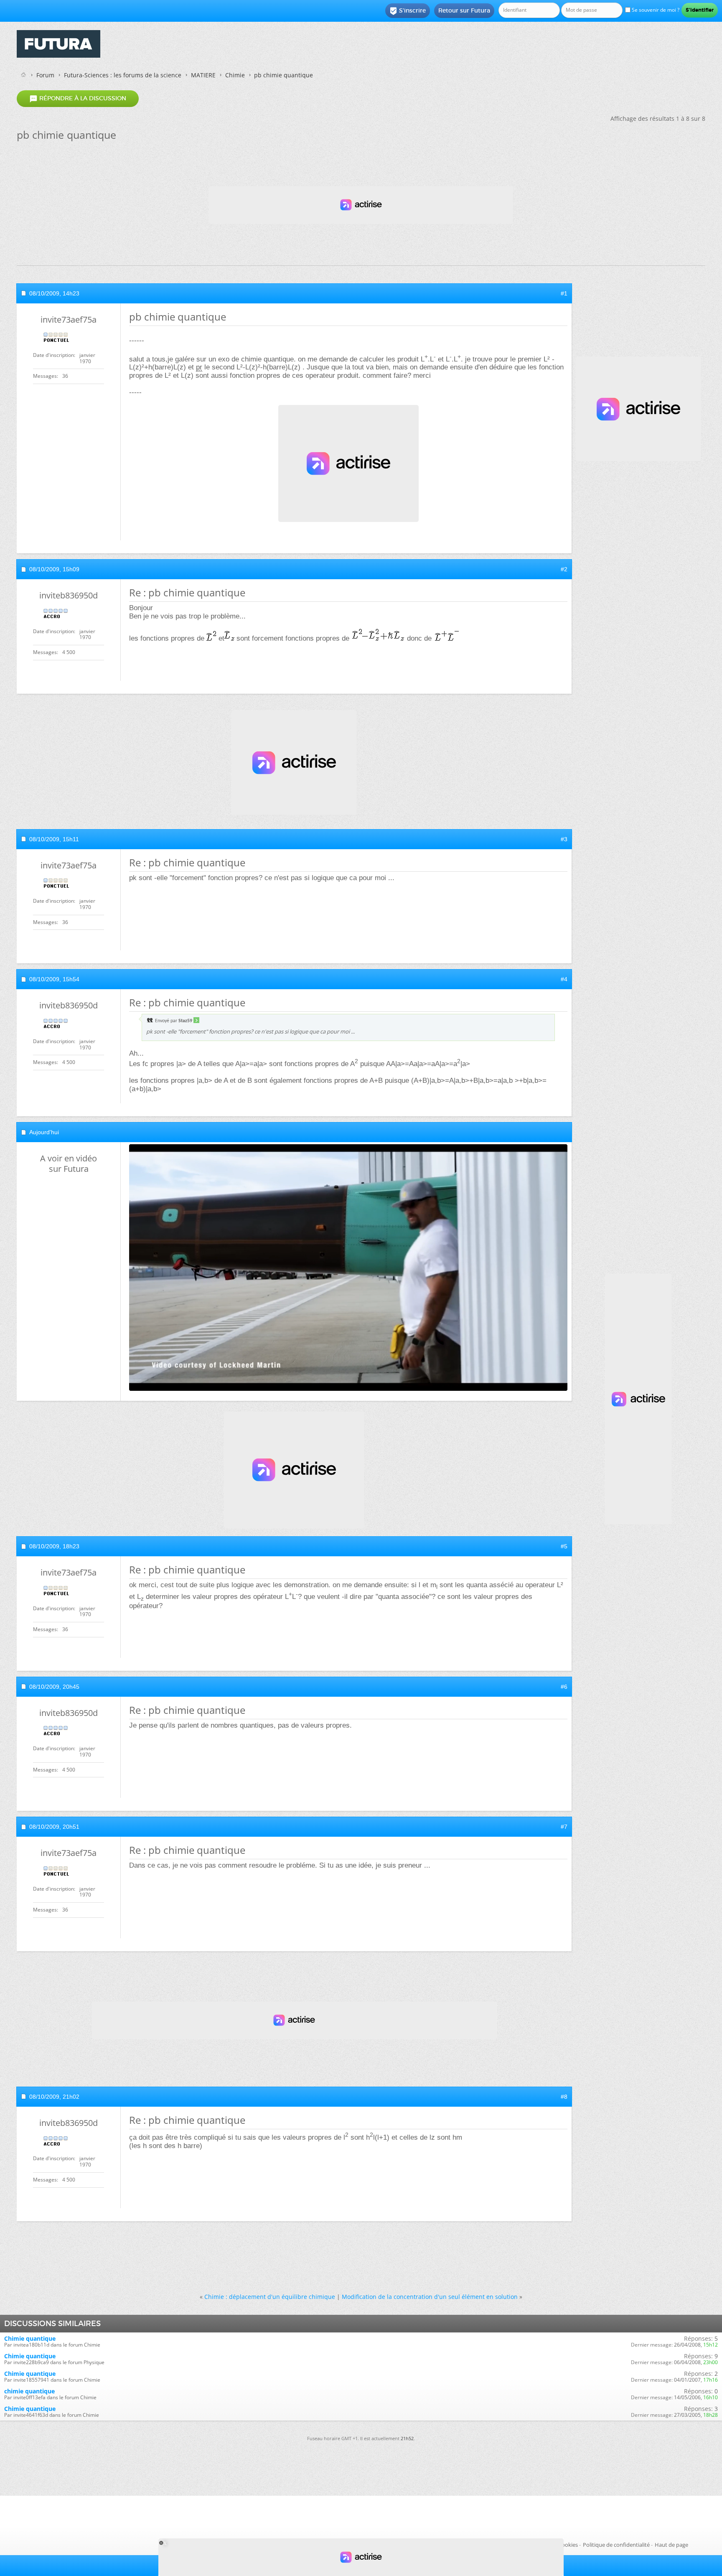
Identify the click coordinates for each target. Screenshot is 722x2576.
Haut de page (671, 2545)
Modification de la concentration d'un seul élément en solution (430, 2297)
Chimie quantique (30, 2338)
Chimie (235, 75)
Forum (45, 75)
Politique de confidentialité (616, 2545)
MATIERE (203, 75)
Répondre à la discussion (78, 99)
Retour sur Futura (464, 10)
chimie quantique (29, 2391)
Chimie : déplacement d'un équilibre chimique (270, 2297)
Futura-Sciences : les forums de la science (123, 75)
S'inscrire (408, 11)
